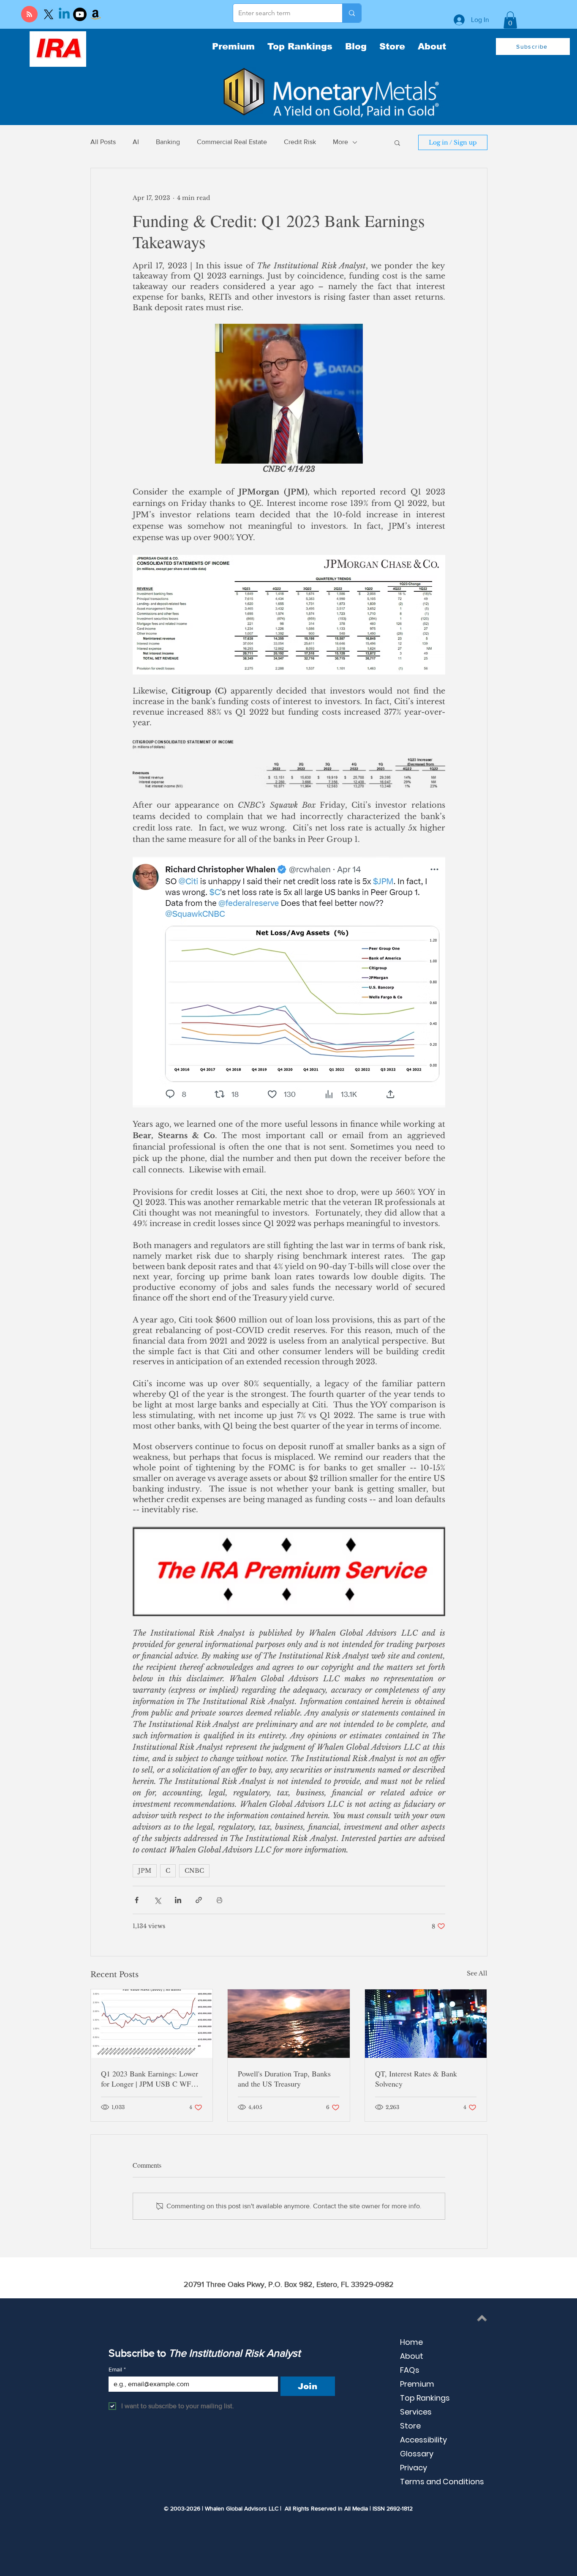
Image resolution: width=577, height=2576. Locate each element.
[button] (510, 20)
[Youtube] (80, 14)
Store (410, 2426)
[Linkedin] (64, 14)
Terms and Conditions (442, 2482)
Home (411, 2342)
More (340, 142)
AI (136, 142)
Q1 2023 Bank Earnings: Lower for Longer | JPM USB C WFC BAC (150, 2079)
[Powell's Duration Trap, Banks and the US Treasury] (289, 2024)
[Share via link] (199, 1900)
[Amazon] (95, 14)
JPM (145, 1871)
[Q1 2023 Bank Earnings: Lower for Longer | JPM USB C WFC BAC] (152, 2024)
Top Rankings (425, 2398)
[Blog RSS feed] (29, 15)
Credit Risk (300, 142)
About (412, 2356)
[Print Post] (219, 1900)
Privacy (414, 2468)
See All (477, 1973)
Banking (168, 142)
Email (117, 2369)
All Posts (103, 142)
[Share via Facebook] (137, 1900)
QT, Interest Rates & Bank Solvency (416, 2079)
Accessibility (423, 2440)
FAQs (410, 2370)
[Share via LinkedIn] (178, 1900)
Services (416, 2412)
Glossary (417, 2454)
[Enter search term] (352, 13)
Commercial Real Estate (232, 142)
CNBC (194, 1871)
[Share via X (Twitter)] (157, 1900)
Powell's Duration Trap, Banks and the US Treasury (284, 2079)
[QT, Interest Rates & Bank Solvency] (426, 2024)
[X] (49, 14)
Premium (417, 2384)
